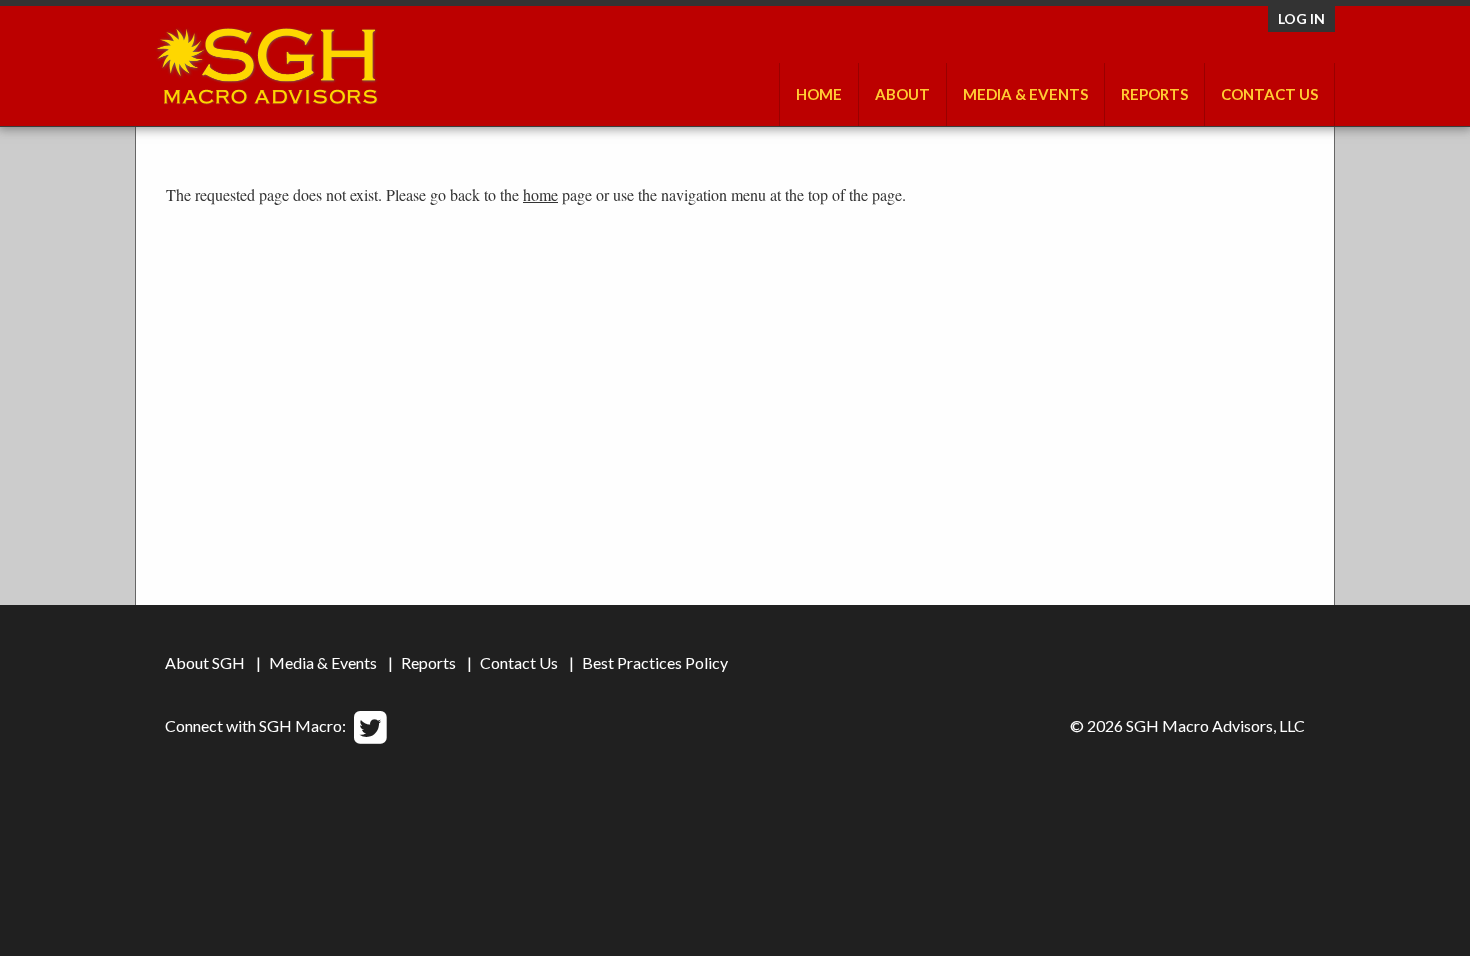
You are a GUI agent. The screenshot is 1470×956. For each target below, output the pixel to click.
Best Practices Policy (655, 662)
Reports (428, 662)
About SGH (205, 662)
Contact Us (1269, 94)
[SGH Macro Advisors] (266, 61)
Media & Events (1025, 94)
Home (819, 94)
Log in (1301, 18)
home (540, 194)
